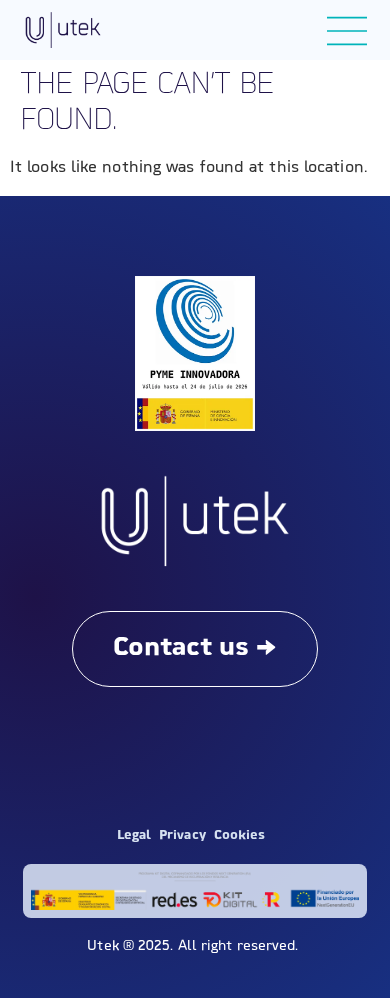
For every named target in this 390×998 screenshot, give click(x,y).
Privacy (182, 835)
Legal (134, 835)
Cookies (240, 835)
